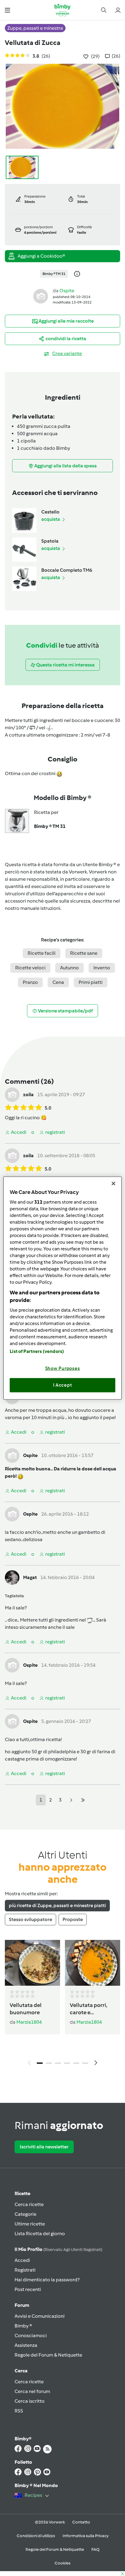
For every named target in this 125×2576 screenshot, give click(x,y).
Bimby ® (23, 2326)
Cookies (62, 2563)
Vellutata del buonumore (26, 2009)
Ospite (67, 291)
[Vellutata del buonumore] (32, 1963)
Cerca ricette (29, 2204)
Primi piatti (91, 982)
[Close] (113, 1184)
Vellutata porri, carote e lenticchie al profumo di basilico (89, 2009)
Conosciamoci (31, 2335)
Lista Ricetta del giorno (40, 2234)
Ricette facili (42, 953)
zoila (28, 1095)
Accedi (22, 2260)
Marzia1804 (29, 2022)
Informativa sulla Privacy (86, 2536)
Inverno (102, 968)
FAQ (95, 2549)
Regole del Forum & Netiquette (48, 2355)
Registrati (25, 2270)
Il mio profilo (58, 2249)
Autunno (69, 968)
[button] (7, 10)
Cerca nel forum (32, 2391)
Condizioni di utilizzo (36, 2536)
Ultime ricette (30, 2224)
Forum (22, 2305)
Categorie (25, 2214)
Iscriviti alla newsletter (44, 2147)
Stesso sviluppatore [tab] (30, 1919)
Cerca (21, 2371)
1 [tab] (40, 2063)
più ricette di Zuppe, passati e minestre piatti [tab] (57, 1905)
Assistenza (26, 2345)
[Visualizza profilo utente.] (41, 296)
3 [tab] (58, 2063)
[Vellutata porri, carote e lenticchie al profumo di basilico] (93, 1963)
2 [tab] (49, 2063)
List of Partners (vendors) (37, 1351)
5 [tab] (76, 2063)
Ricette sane (84, 953)
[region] (62, 1288)
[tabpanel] (62, 2004)
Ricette (22, 2193)
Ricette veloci (30, 968)
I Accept (63, 1385)
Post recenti (28, 2289)
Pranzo (30, 982)
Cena (58, 982)
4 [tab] (67, 2063)
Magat (30, 1577)
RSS (19, 2411)
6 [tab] (85, 2063)
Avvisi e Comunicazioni (40, 2316)
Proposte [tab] (73, 1919)
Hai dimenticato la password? (47, 2280)
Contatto (81, 2522)
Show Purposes (63, 1368)
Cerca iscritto (30, 2401)
